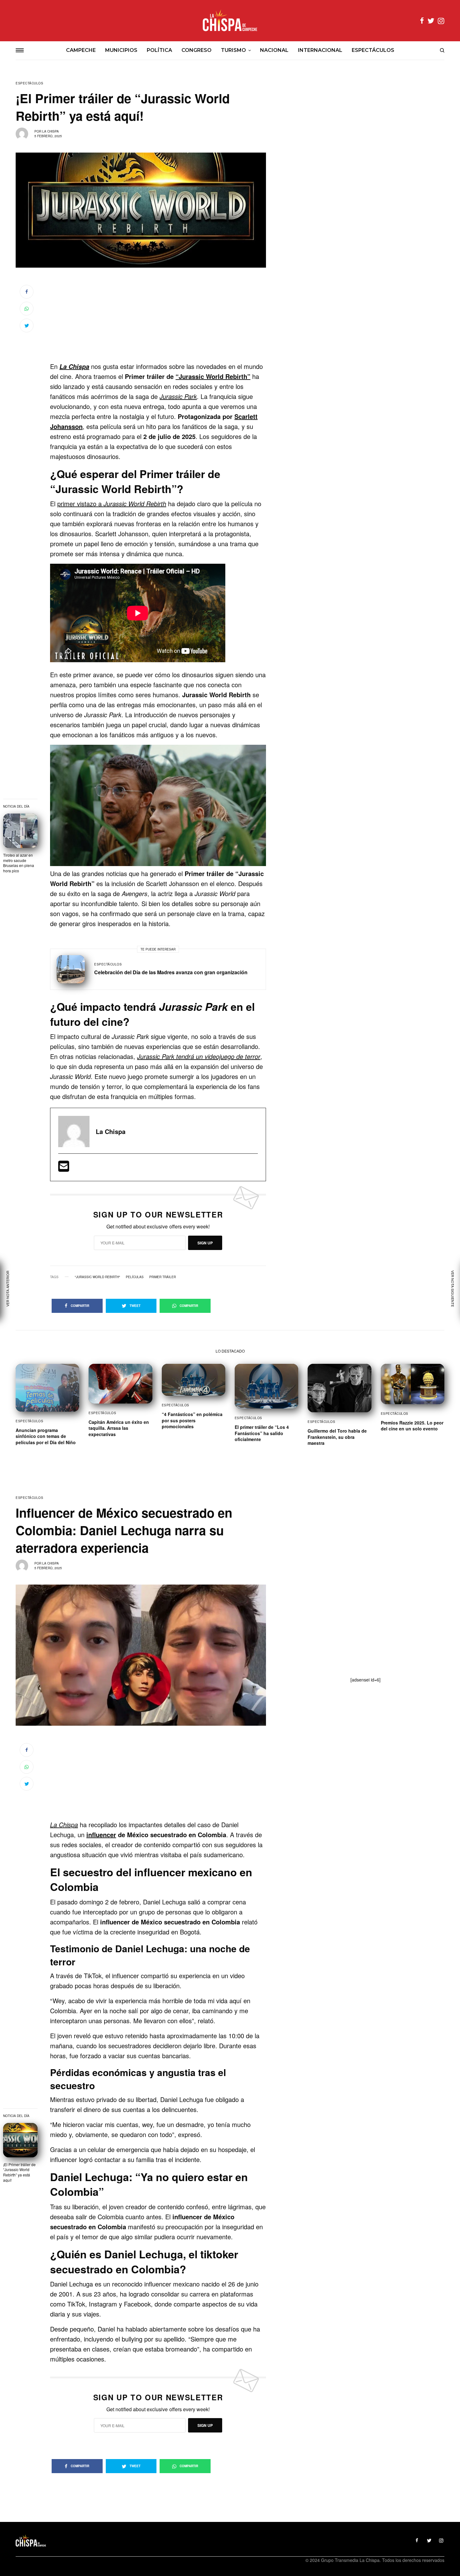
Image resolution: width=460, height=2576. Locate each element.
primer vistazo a (112, 504)
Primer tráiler (163, 1277)
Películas (135, 1277)
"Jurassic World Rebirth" (97, 1277)
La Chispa (51, 131)
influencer (101, 1835)
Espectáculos (29, 83)
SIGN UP (205, 1243)
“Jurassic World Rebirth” (213, 376)
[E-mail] (64, 1168)
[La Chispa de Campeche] (230, 21)
